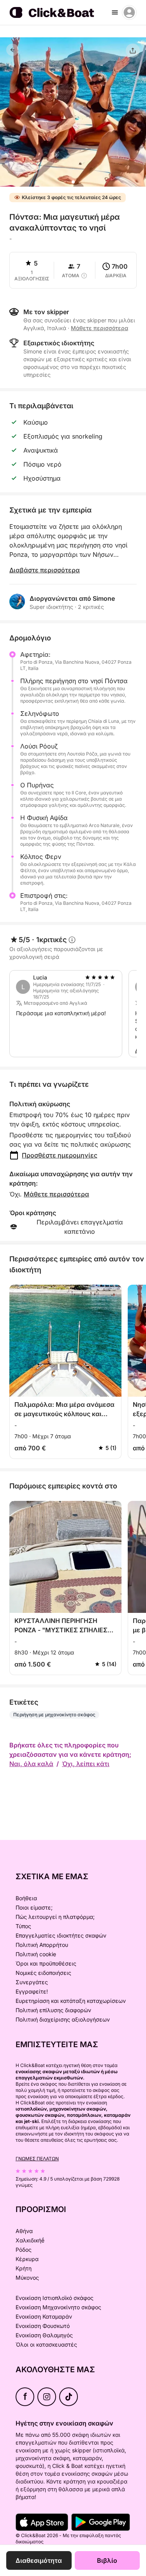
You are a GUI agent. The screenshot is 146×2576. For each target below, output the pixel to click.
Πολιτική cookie (36, 1954)
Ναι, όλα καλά (31, 1764)
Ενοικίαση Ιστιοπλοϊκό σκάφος (55, 2298)
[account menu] (129, 12)
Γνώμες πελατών (37, 2159)
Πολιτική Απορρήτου (42, 1945)
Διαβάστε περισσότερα (45, 570)
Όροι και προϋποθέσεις (46, 1963)
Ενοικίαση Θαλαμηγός (44, 2335)
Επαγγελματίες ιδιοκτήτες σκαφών (61, 1935)
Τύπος (23, 1926)
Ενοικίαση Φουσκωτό (43, 2326)
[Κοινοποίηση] (133, 51)
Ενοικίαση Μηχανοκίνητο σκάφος (58, 2307)
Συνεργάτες (32, 1982)
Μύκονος (27, 2278)
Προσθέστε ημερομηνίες (60, 1155)
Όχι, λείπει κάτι (86, 1764)
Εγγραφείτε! (32, 1991)
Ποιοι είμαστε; (34, 1907)
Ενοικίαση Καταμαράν (44, 2316)
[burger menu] (115, 12)
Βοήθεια (26, 1898)
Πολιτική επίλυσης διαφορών (53, 2010)
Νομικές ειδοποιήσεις (43, 1973)
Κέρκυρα (27, 2259)
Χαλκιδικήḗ (30, 2240)
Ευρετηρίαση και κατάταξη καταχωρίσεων (71, 2001)
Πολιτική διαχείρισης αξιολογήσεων (63, 2019)
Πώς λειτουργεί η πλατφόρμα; (55, 1917)
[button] (73, 182)
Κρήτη (24, 2268)
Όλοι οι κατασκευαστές (46, 2344)
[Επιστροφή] (12, 50)
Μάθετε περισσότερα (56, 1194)
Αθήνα (24, 2231)
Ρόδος (24, 2250)
